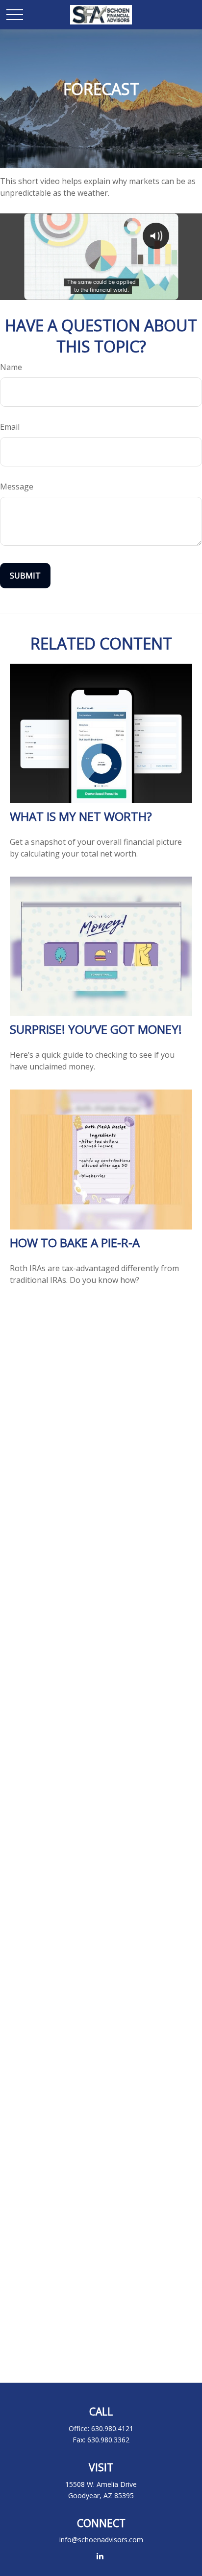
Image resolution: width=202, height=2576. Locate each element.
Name (11, 367)
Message (17, 487)
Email (10, 427)
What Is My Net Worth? (81, 816)
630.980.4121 (112, 2428)
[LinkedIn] (100, 2556)
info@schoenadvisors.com (101, 2540)
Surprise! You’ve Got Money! (96, 1029)
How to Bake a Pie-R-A (75, 1242)
